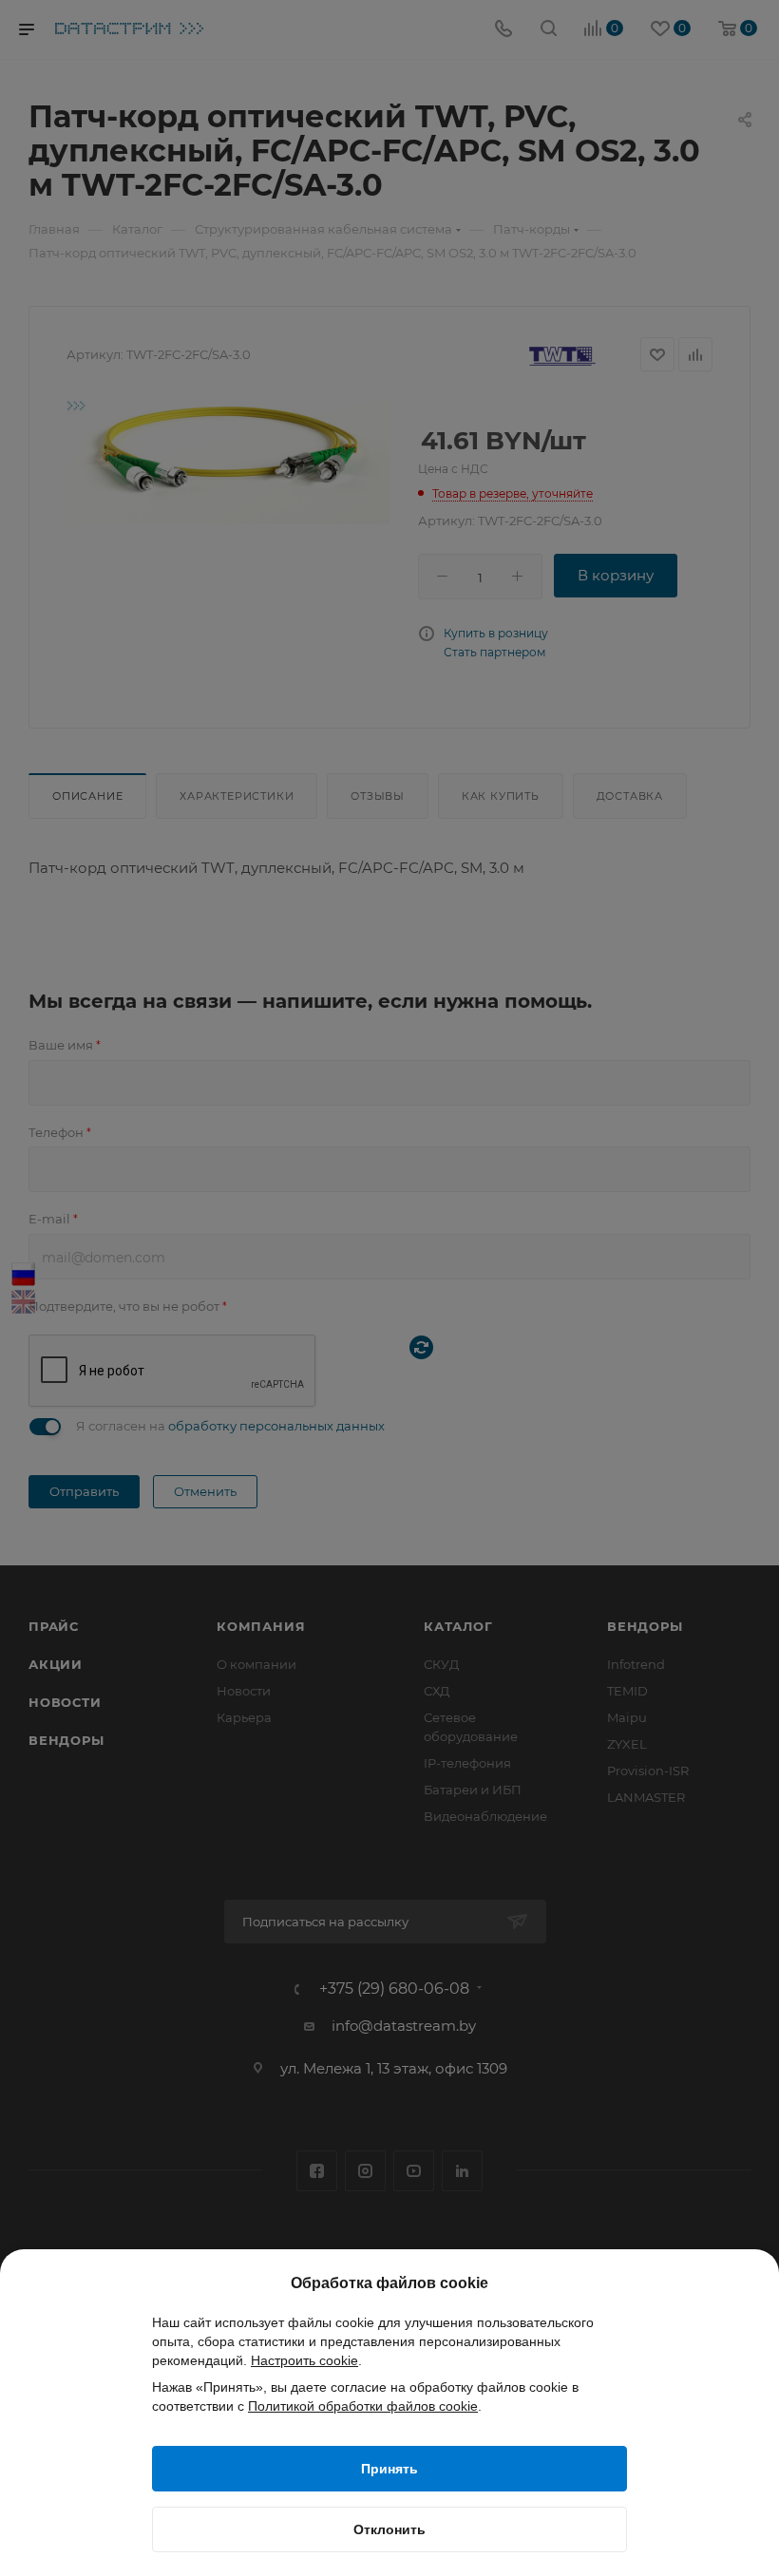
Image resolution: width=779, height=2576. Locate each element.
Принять (389, 2469)
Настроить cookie (304, 2360)
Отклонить (389, 2529)
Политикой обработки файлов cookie (363, 2406)
